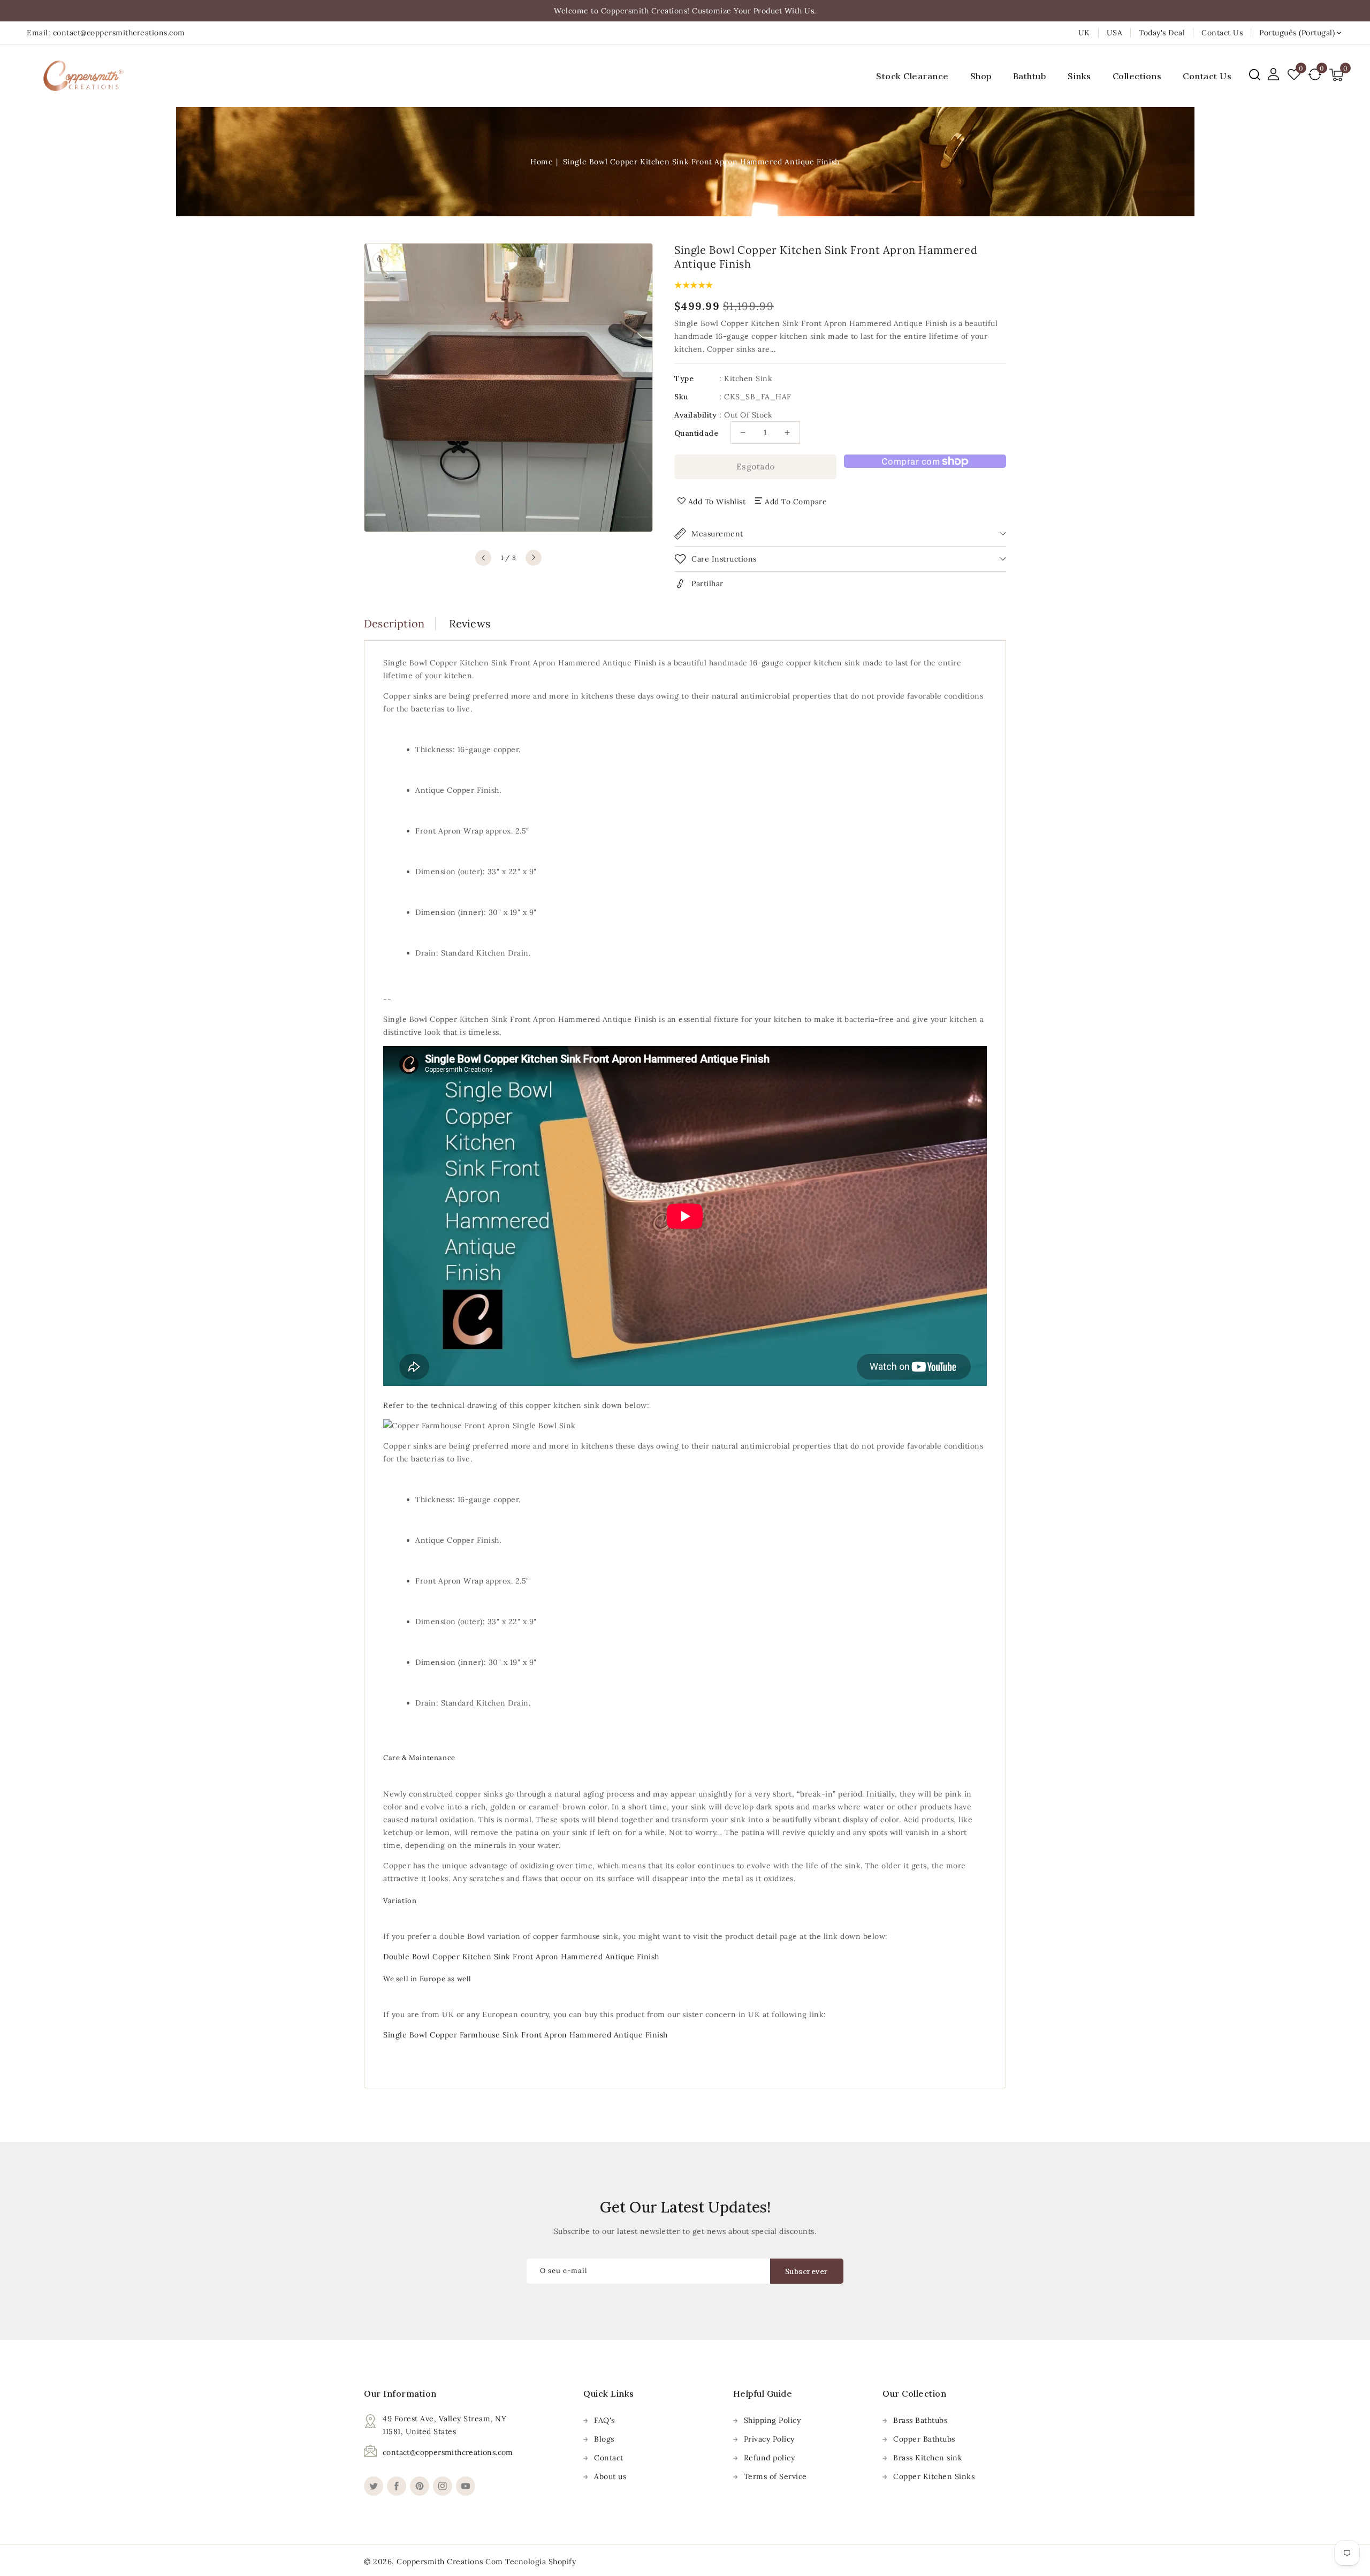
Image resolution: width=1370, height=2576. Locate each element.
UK (1084, 33)
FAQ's (604, 2420)
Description (394, 623)
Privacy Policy (769, 2439)
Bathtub (1030, 76)
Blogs (604, 2439)
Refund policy (770, 2458)
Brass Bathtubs (920, 2420)
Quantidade (696, 433)
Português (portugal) (1297, 33)
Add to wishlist (717, 502)
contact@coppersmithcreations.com (448, 2452)
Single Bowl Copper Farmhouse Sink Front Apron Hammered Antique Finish (526, 2035)
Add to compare (796, 502)
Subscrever (807, 2271)
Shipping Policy (772, 2420)
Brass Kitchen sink (928, 2458)
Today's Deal (1162, 33)
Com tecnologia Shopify (531, 2562)
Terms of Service (775, 2476)
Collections (1137, 76)
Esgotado (756, 467)
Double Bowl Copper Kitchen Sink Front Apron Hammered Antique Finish (521, 1957)
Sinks (1079, 76)
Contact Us (1222, 33)
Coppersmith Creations (440, 2562)
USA (1115, 33)
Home (542, 162)
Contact (609, 2458)
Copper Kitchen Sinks (934, 2476)
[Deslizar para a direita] (534, 558)
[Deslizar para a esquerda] (483, 558)
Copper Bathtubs (924, 2439)
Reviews (470, 623)
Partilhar (707, 584)
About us (610, 2476)
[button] (1255, 75)
